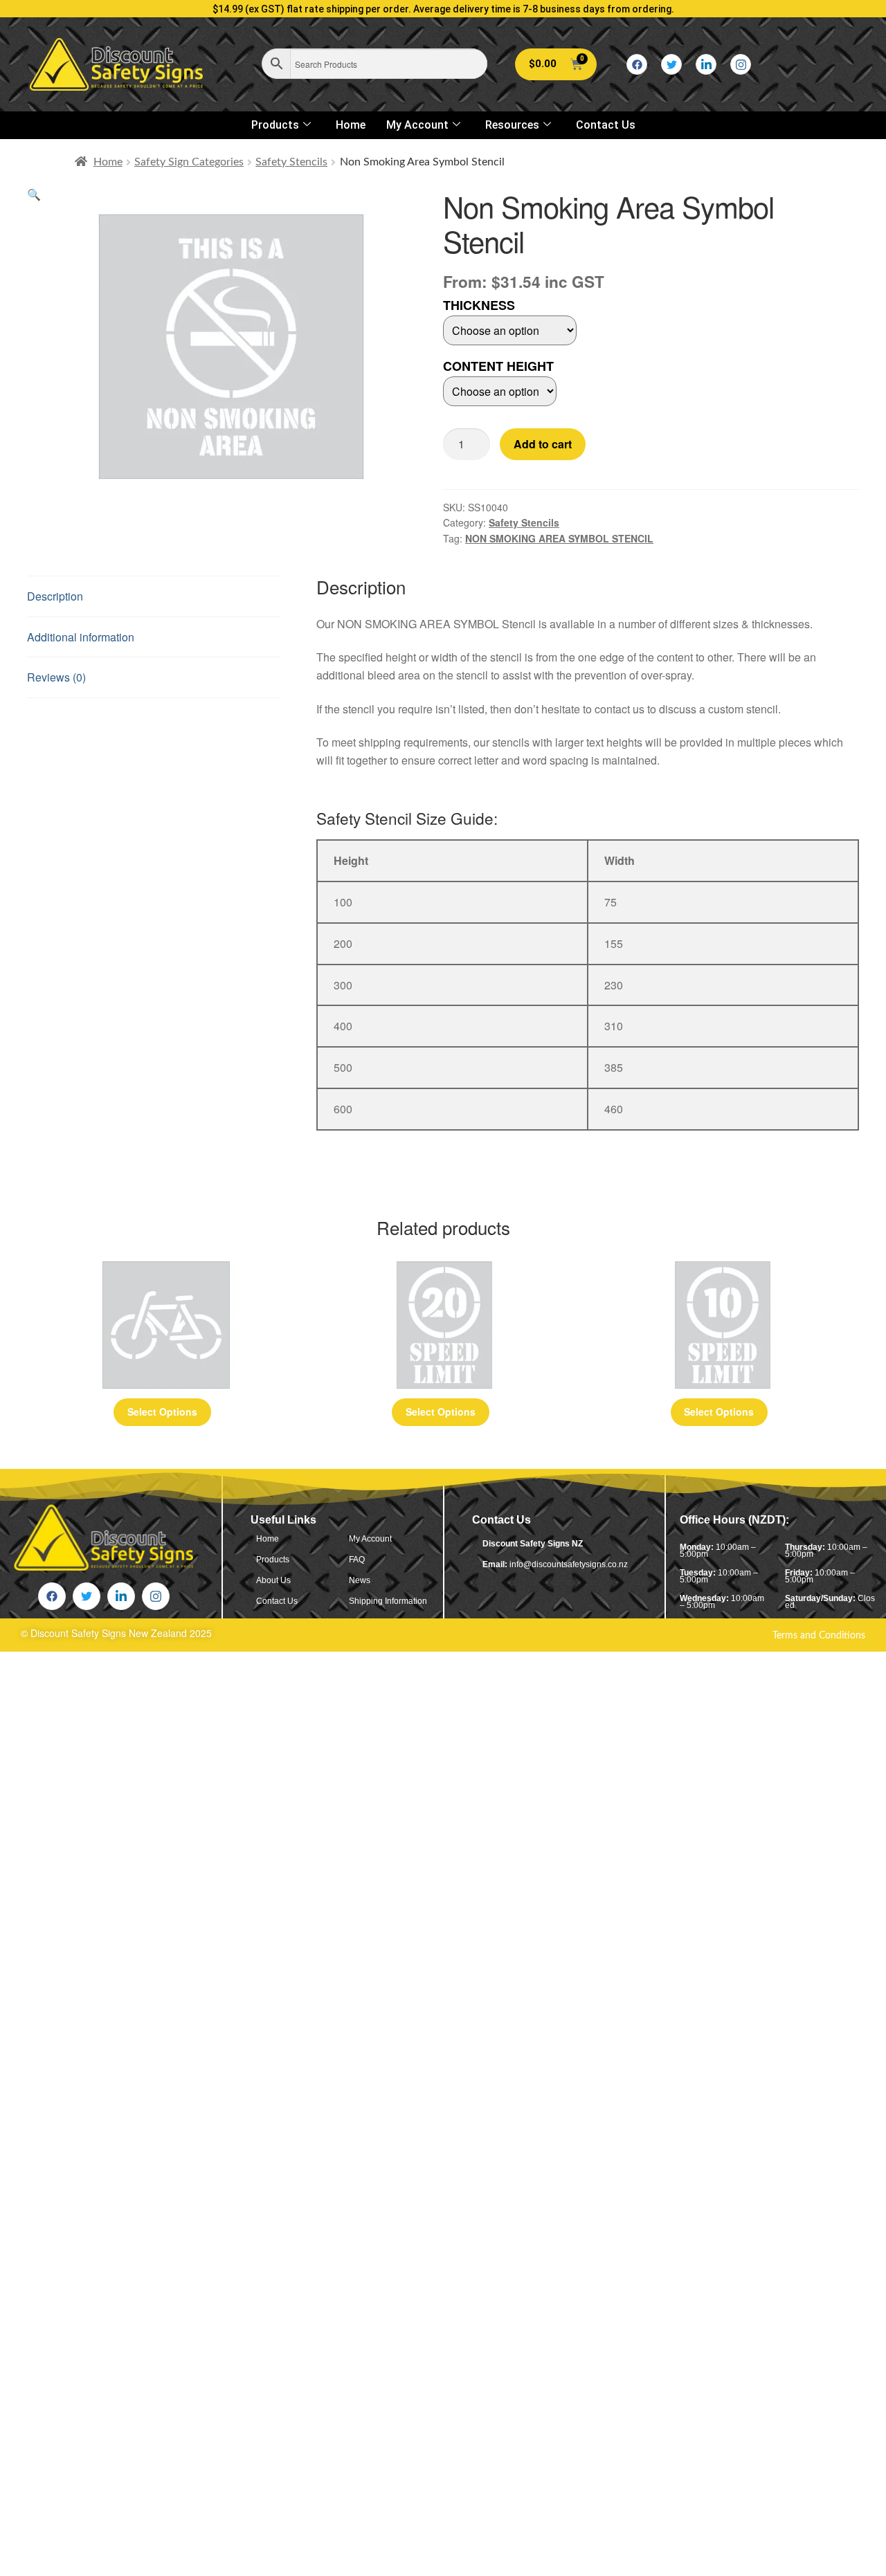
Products (275, 125)
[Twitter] (671, 64)
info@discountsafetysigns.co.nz (569, 1564)
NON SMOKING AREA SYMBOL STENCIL (559, 538)
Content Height (498, 366)
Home (351, 125)
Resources (512, 125)
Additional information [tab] (81, 637)
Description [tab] (55, 596)
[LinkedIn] (706, 64)
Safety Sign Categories (189, 162)
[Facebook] (637, 64)
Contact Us (606, 125)
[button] (34, 194)
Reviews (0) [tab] (56, 677)
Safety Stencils (291, 162)
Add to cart (543, 444)
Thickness (479, 305)
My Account (417, 125)
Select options (162, 1412)
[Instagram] (741, 64)
